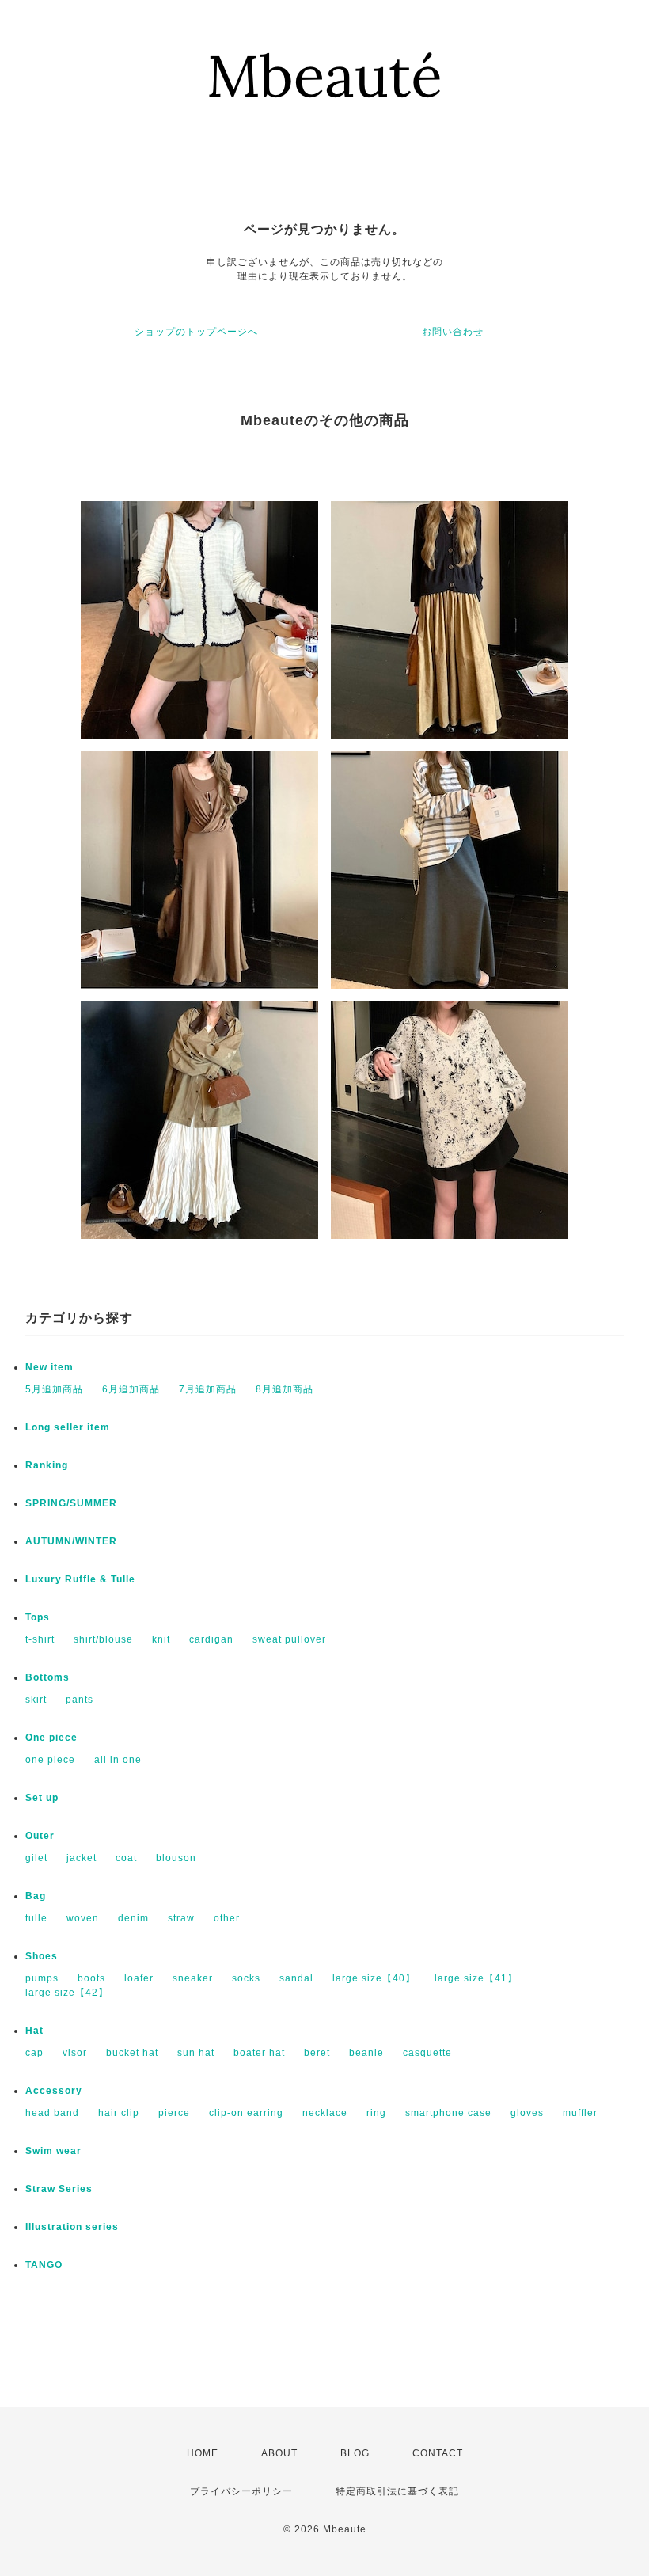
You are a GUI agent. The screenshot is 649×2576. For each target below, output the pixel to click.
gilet (36, 1858)
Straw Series (59, 2189)
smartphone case (448, 2113)
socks (246, 1978)
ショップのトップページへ (196, 332)
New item (49, 1367)
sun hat (196, 2053)
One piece (51, 1738)
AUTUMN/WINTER (71, 1541)
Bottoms (47, 1677)
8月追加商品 (285, 1389)
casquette (427, 2053)
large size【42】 (67, 1993)
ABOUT (279, 2453)
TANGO (44, 2265)
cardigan (211, 1639)
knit (161, 1639)
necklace (325, 2113)
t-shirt (40, 1639)
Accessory (54, 2091)
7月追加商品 (208, 1389)
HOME (203, 2453)
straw (181, 1918)
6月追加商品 (131, 1389)
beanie (366, 2053)
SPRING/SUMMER (71, 1503)
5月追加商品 (54, 1389)
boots (91, 1978)
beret (317, 2053)
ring (376, 2113)
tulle (36, 1918)
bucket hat (132, 2053)
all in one (118, 1760)
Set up (42, 1798)
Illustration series (72, 2227)
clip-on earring (246, 2113)
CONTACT (438, 2453)
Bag (36, 1896)
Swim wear (53, 2151)
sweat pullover (289, 1639)
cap (34, 2053)
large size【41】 (476, 1978)
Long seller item (68, 1427)
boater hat (259, 2053)
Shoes (42, 1956)
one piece (50, 1760)
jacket (82, 1858)
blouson (176, 1858)
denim (133, 1918)
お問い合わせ (453, 332)
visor (75, 2053)
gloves (527, 2113)
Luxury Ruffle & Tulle (80, 1579)
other (227, 1918)
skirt (36, 1700)
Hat (34, 2031)
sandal (296, 1978)
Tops (38, 1617)
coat (126, 1858)
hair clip (119, 2113)
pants (80, 1700)
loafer (139, 1978)
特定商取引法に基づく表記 (397, 2491)
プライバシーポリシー (241, 2491)
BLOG (355, 2453)
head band (52, 2113)
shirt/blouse (103, 1639)
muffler (580, 2113)
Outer (40, 1836)
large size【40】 (374, 1978)
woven (83, 1918)
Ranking (47, 1465)
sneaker (193, 1978)
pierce (174, 2113)
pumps (42, 1978)
